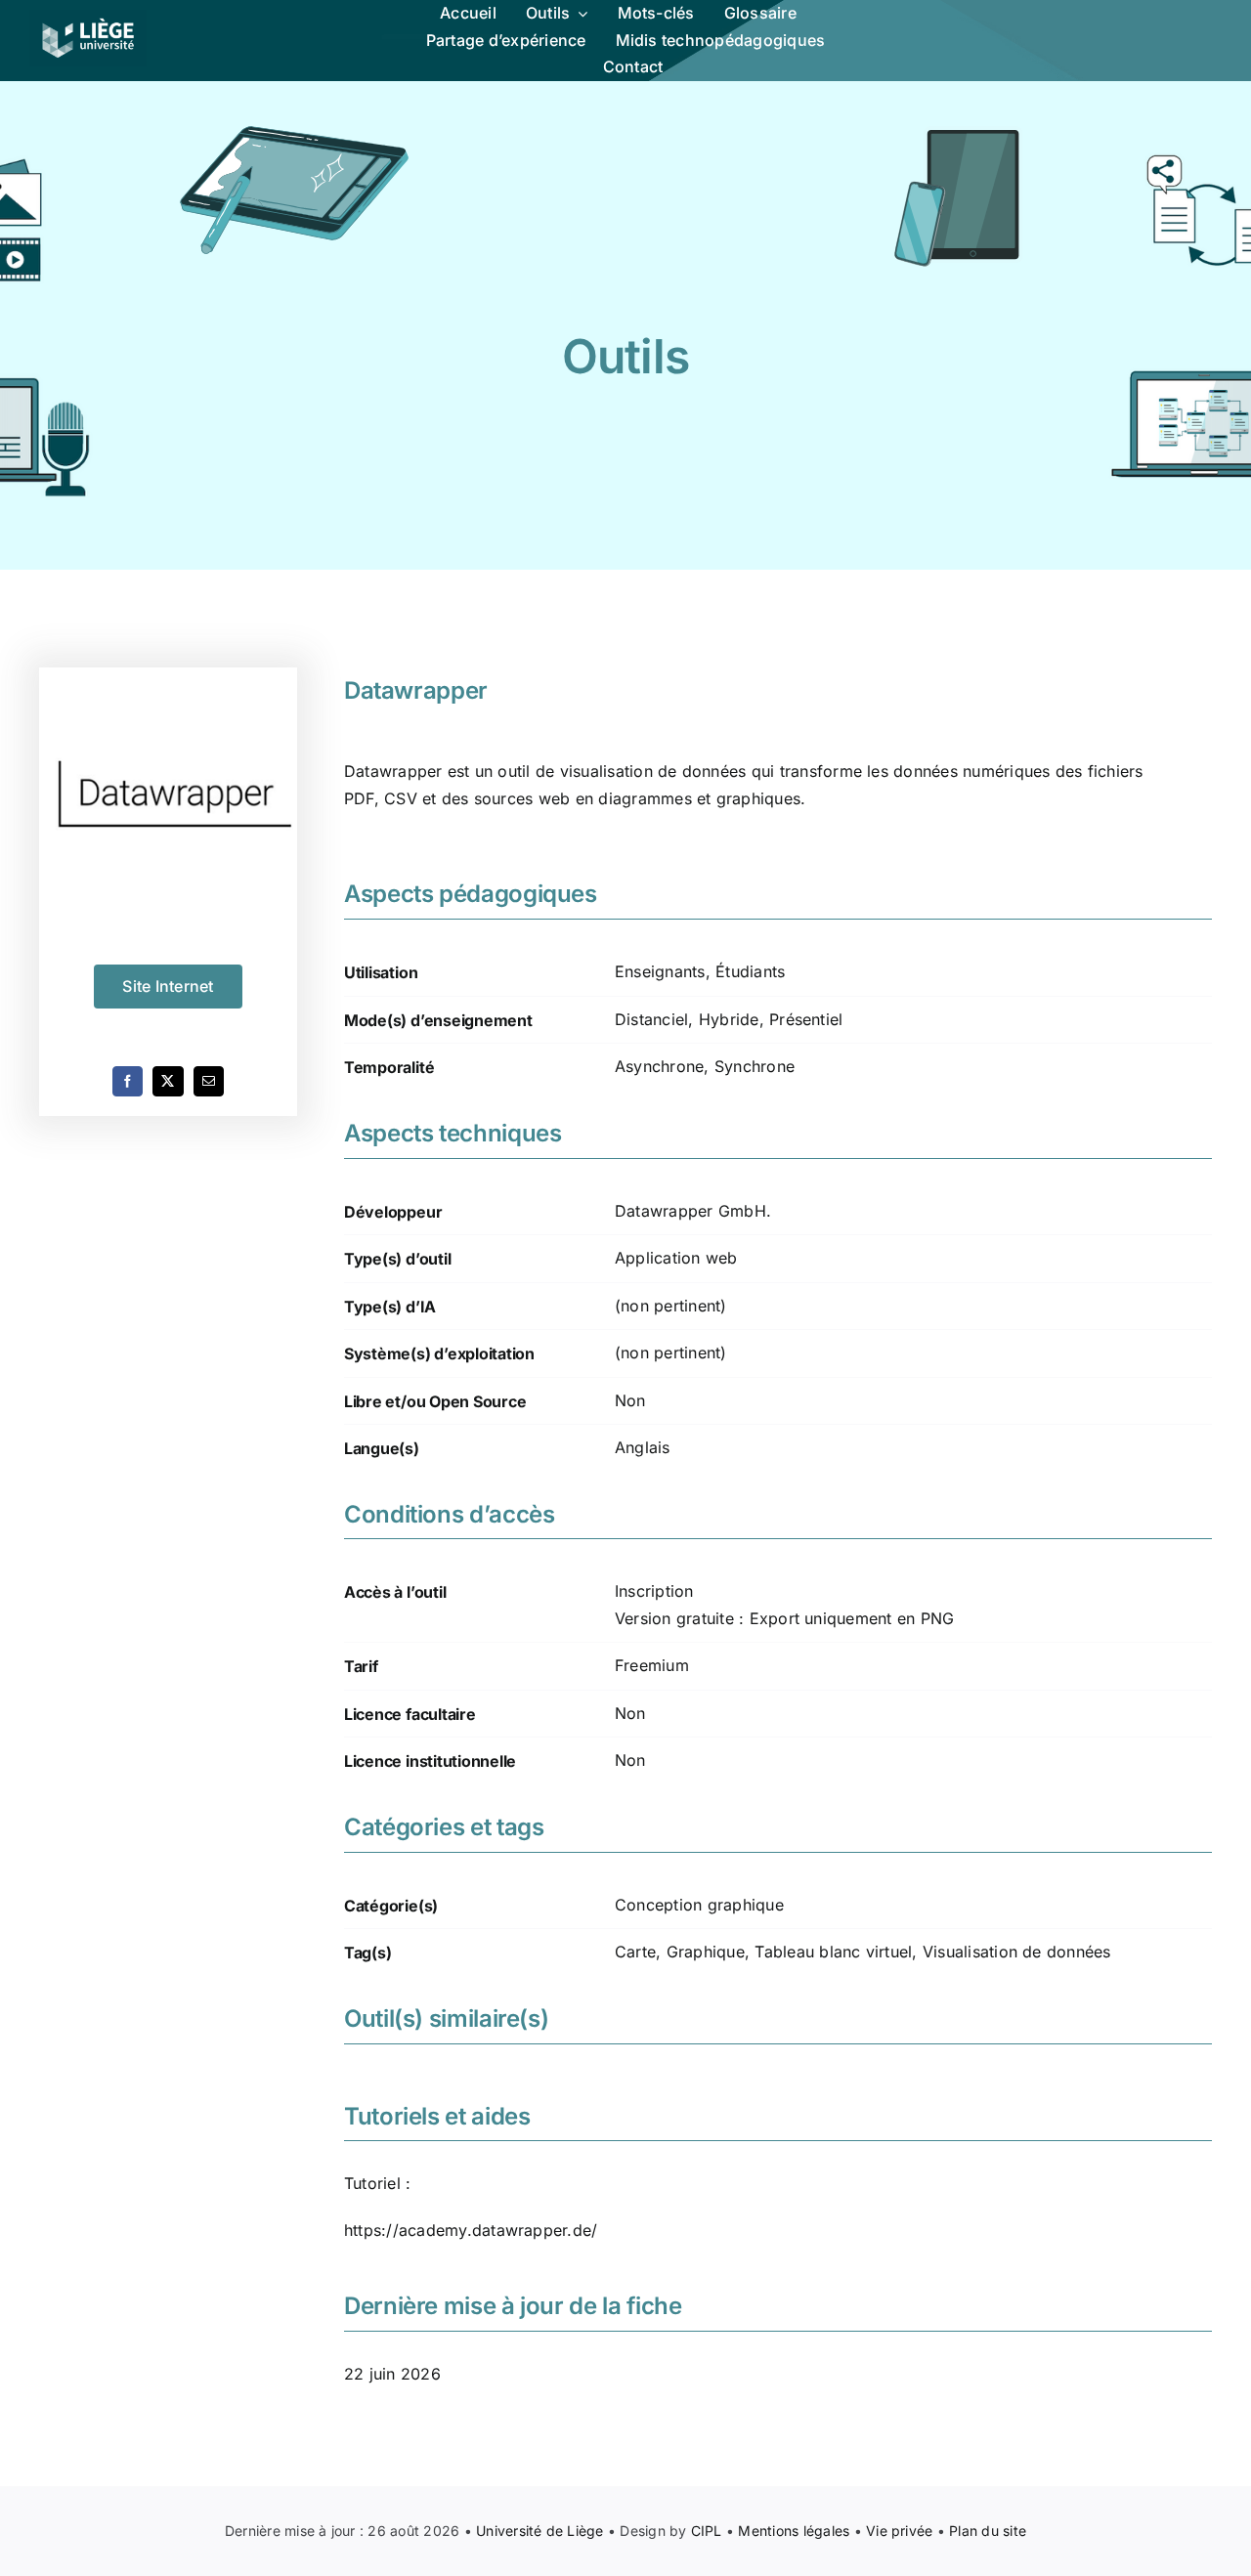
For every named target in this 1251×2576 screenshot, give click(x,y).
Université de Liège (540, 2531)
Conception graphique (699, 1905)
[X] (168, 1081)
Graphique (706, 1952)
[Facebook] (128, 1081)
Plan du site (988, 2531)
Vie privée (899, 2531)
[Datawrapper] (168, 796)
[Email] (209, 1081)
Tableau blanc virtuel (833, 1952)
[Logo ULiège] (88, 18)
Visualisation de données (1017, 1952)
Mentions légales (794, 2531)
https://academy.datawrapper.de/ (471, 2230)
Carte (635, 1952)
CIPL (707, 2531)
